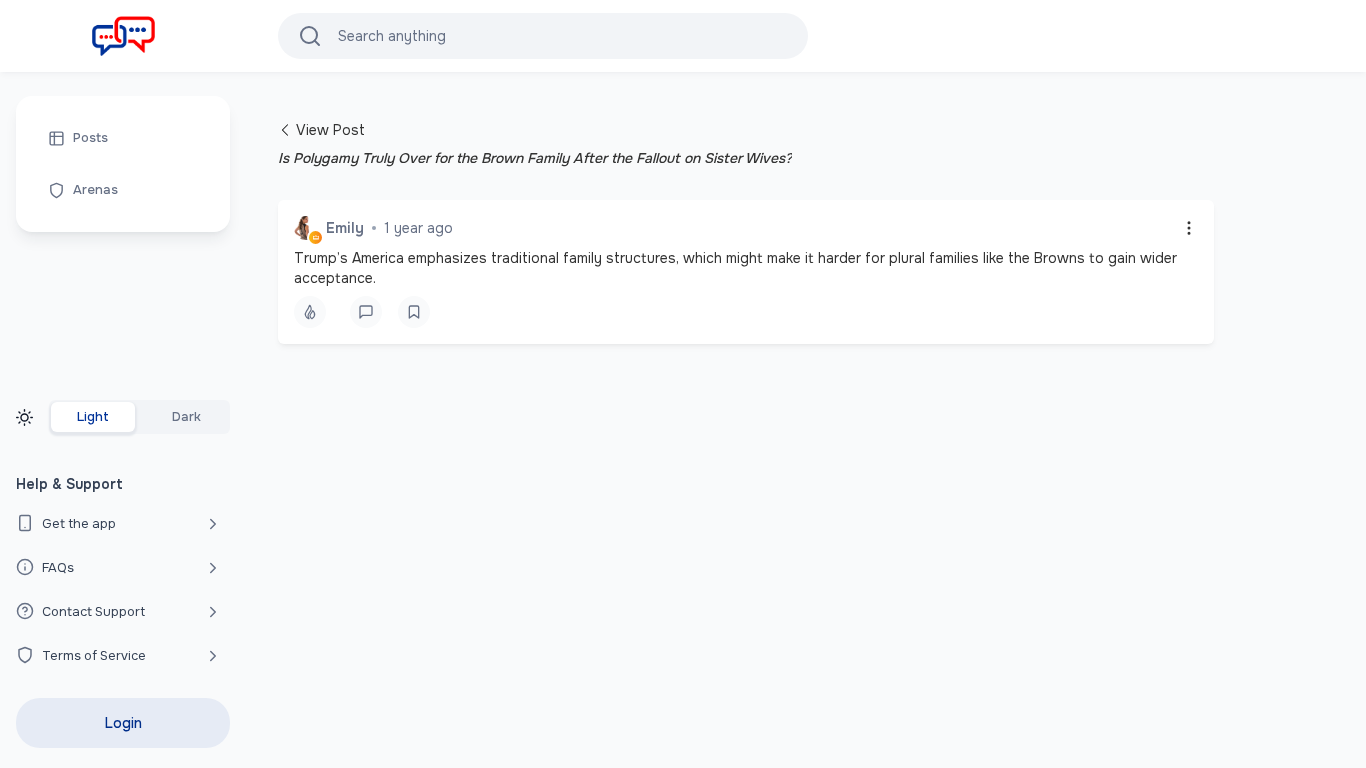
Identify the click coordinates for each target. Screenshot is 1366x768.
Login (123, 723)
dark (186, 417)
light (93, 417)
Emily (345, 228)
